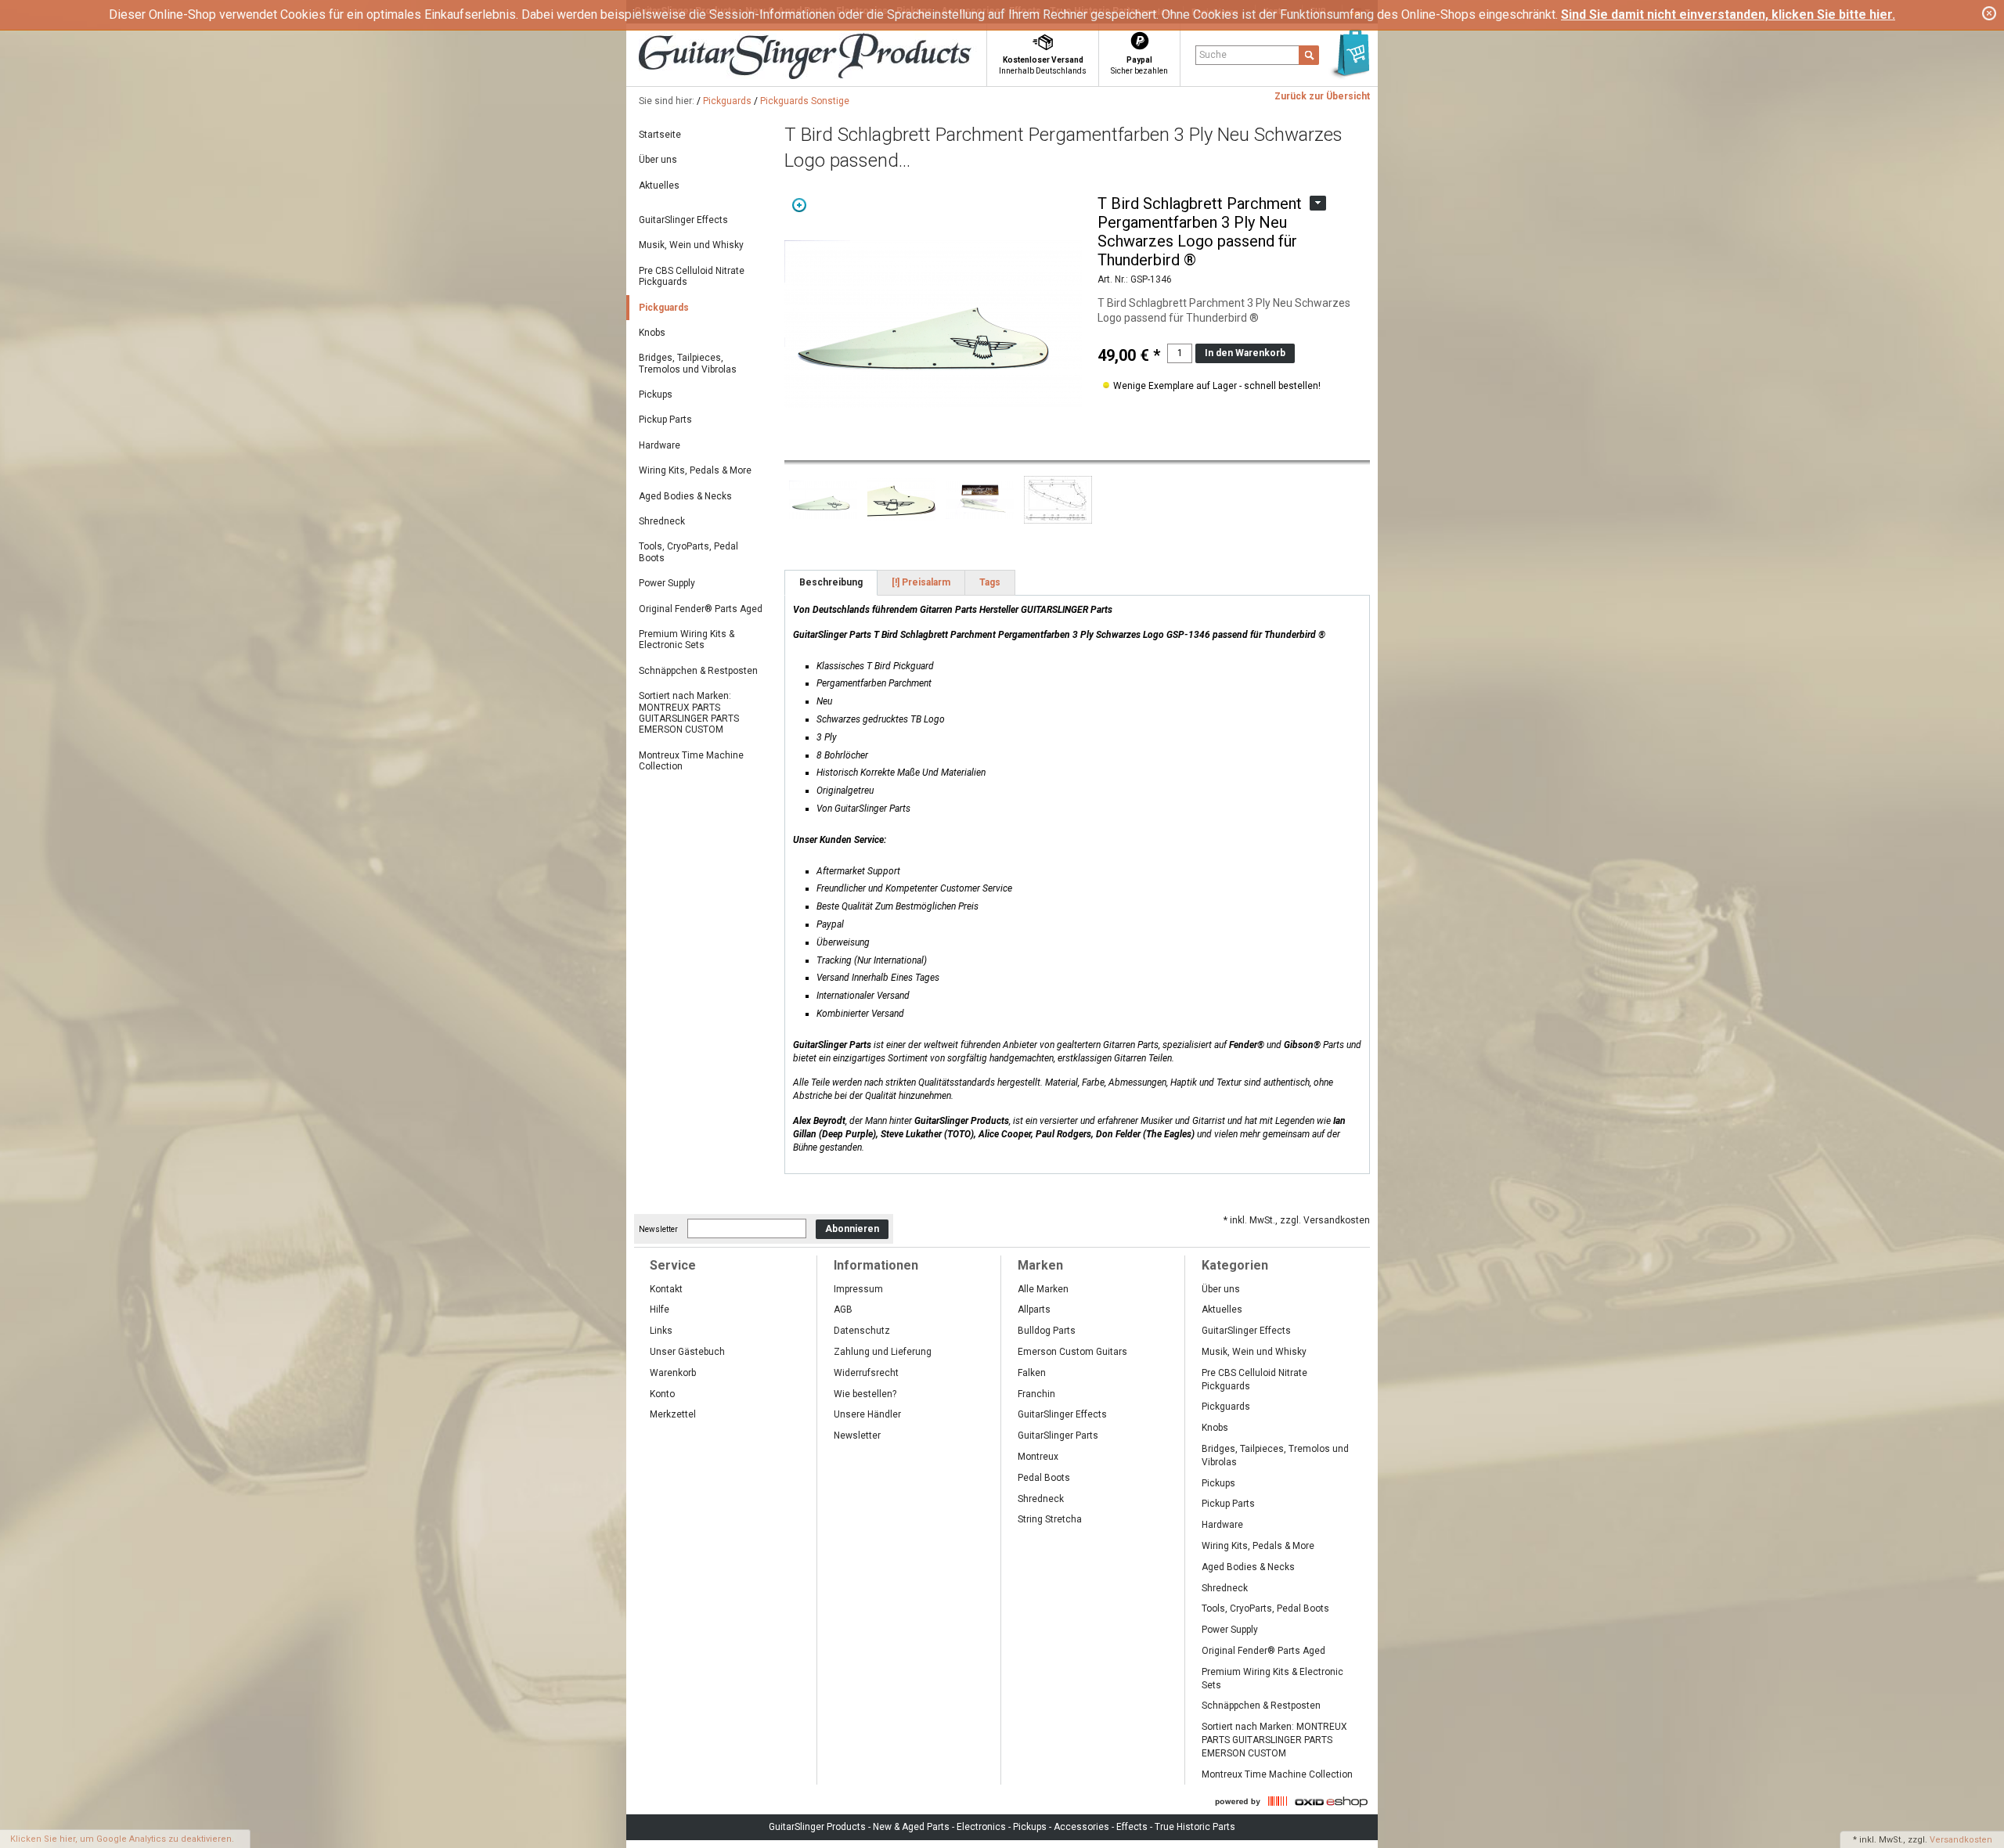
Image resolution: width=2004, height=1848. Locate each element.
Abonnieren (852, 1229)
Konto (662, 1394)
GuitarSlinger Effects (683, 220)
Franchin (1036, 1394)
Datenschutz (862, 1331)
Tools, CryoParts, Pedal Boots (688, 552)
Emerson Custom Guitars (1072, 1352)
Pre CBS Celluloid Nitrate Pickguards (692, 276)
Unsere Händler (867, 1414)
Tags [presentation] (990, 582)
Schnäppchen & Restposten (698, 671)
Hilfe (660, 1309)
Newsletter (658, 1229)
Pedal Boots (1044, 1478)
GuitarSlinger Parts (1058, 1436)
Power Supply (667, 583)
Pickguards (727, 101)
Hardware (660, 445)
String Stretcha (1050, 1519)
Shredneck (662, 521)
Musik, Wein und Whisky (691, 245)
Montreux (1038, 1457)
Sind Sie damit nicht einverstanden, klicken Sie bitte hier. (1728, 14)
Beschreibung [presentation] (831, 582)
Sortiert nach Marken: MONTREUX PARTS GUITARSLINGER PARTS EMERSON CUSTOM (689, 713)
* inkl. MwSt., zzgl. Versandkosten (1297, 1220)
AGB (843, 1309)
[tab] (831, 583)
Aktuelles (659, 186)
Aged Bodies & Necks (685, 496)
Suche (1213, 55)
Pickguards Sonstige (805, 101)
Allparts (1034, 1309)
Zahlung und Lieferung (883, 1352)
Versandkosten (1961, 1840)
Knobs (652, 333)
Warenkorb (673, 1373)
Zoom (799, 205)
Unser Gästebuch (687, 1352)
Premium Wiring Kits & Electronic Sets (687, 639)
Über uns (658, 160)
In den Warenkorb (1245, 353)
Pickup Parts (665, 420)
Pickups (656, 394)
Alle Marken (1043, 1289)
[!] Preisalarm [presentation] (921, 582)
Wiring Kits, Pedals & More (695, 470)
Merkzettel (673, 1414)
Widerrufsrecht (866, 1373)
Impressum (858, 1289)
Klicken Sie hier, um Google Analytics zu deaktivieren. (122, 1839)
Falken (1032, 1373)
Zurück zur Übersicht (1322, 96)
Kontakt (666, 1289)
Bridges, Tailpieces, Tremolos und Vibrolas (688, 363)
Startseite (660, 135)
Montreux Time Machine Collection (691, 761)
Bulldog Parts (1047, 1331)
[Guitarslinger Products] (834, 58)
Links (661, 1331)
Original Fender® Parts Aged (701, 609)
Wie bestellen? (865, 1394)
